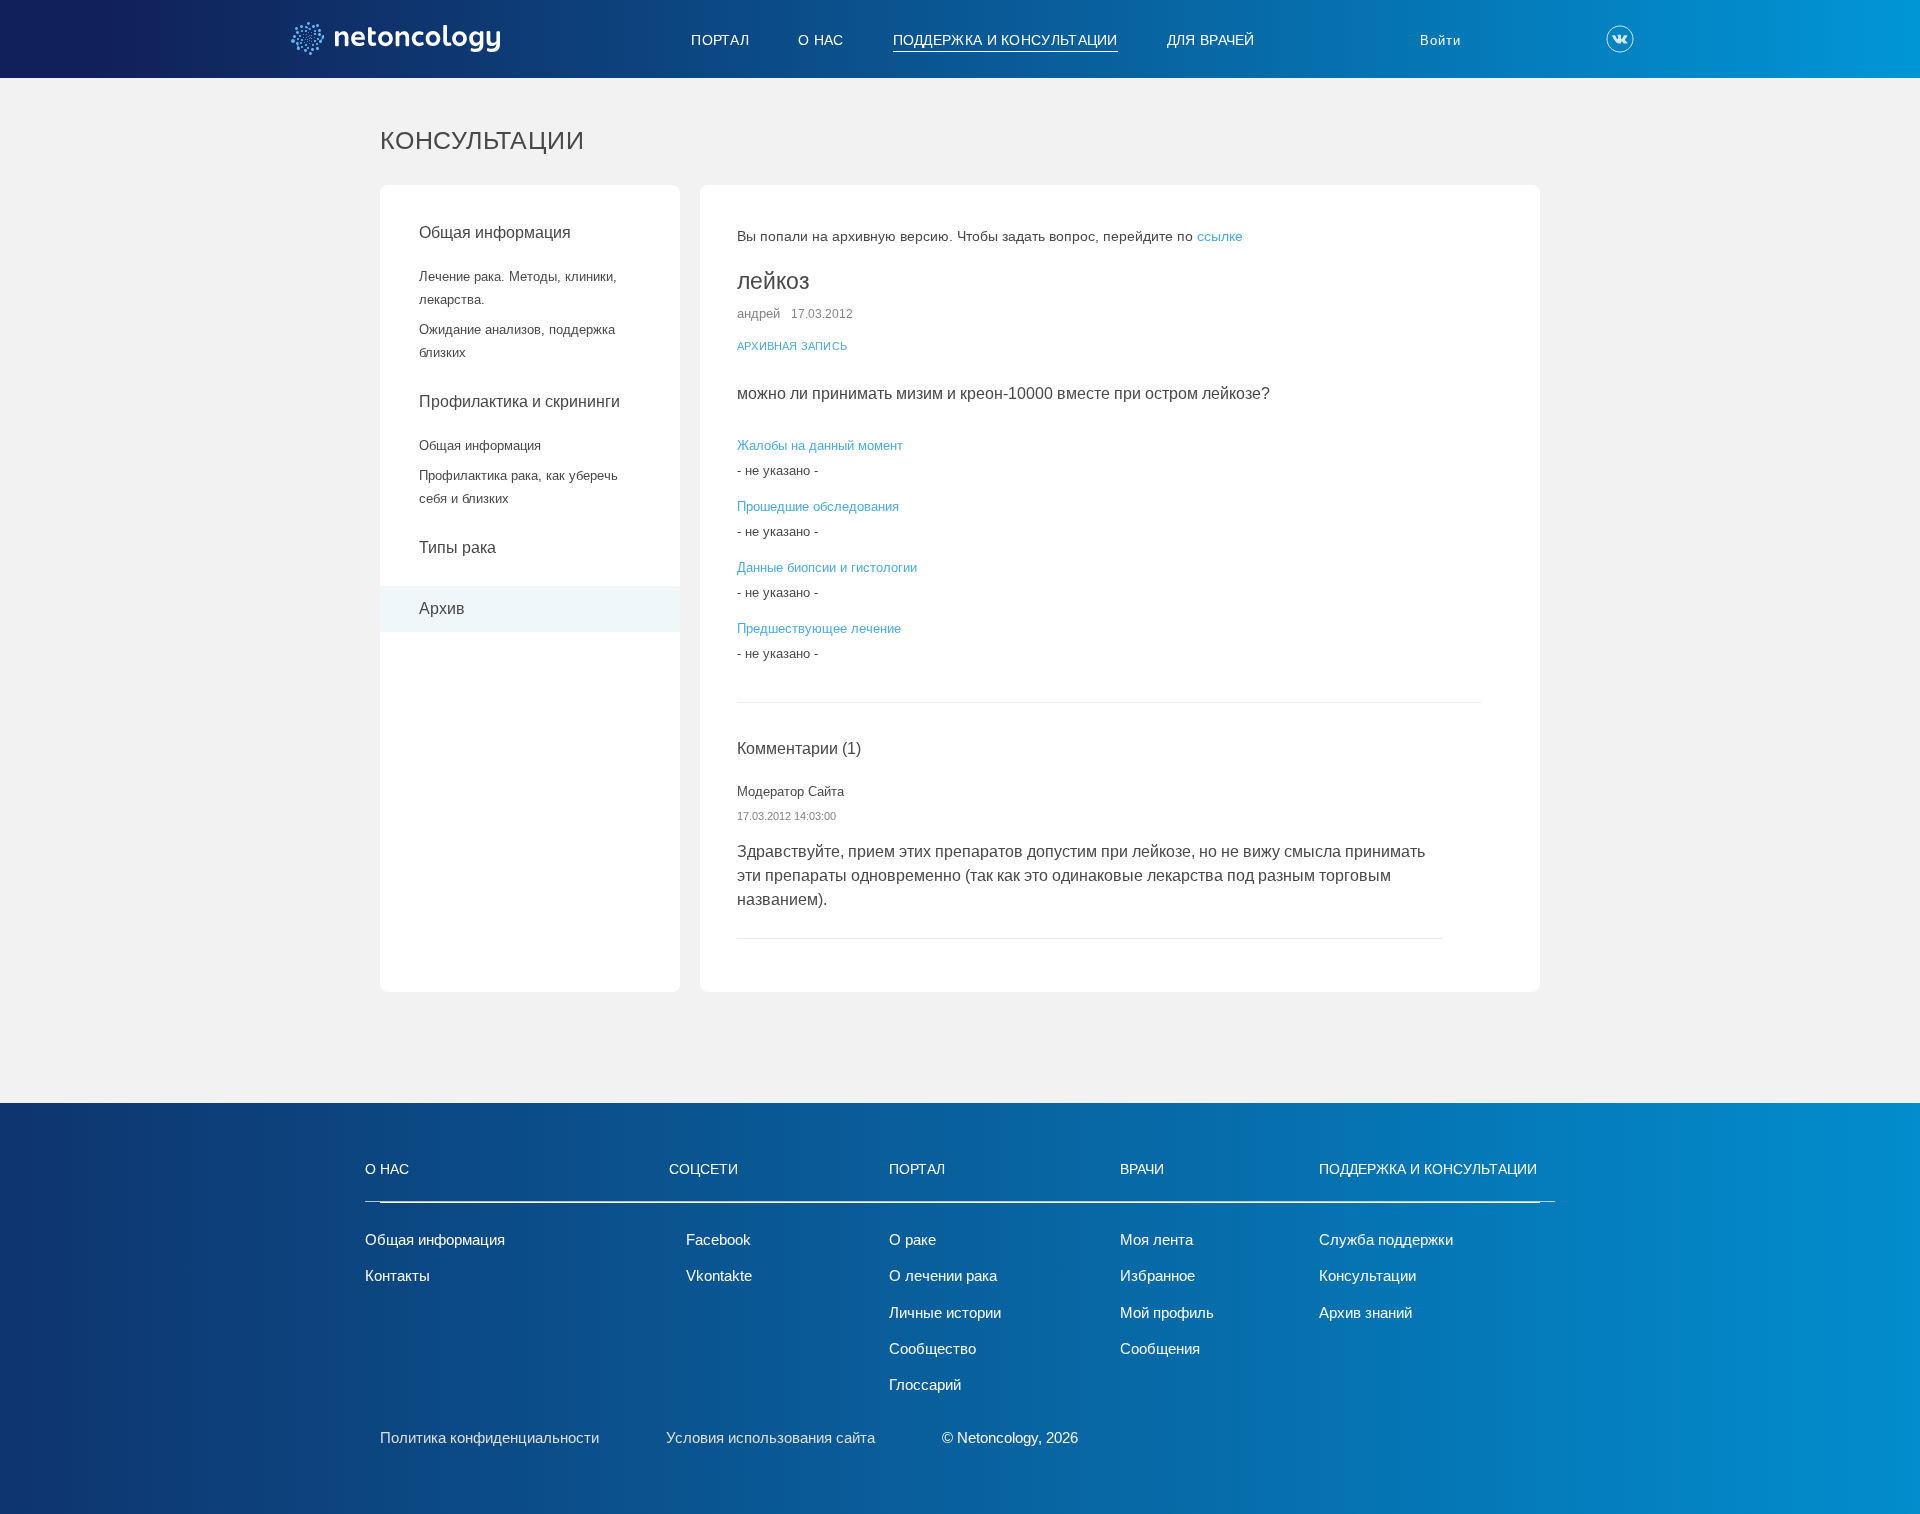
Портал (720, 40)
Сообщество (932, 1348)
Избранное (1157, 1275)
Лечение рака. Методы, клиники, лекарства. (518, 288)
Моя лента (1156, 1239)
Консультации (1367, 1275)
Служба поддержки (1386, 1239)
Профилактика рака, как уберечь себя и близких (518, 487)
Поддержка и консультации (1005, 40)
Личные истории (945, 1312)
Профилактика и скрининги (519, 401)
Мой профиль (1167, 1312)
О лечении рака (943, 1275)
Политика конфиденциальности (489, 1437)
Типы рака (459, 547)
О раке (912, 1239)
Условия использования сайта (770, 1437)
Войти (1440, 40)
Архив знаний (1365, 1312)
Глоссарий (925, 1384)
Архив (442, 608)
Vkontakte (719, 1275)
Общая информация (495, 232)
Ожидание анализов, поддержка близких (517, 341)
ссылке (1220, 236)
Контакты (397, 1275)
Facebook (718, 1239)
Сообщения (1160, 1348)
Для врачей (1211, 40)
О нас (821, 40)
